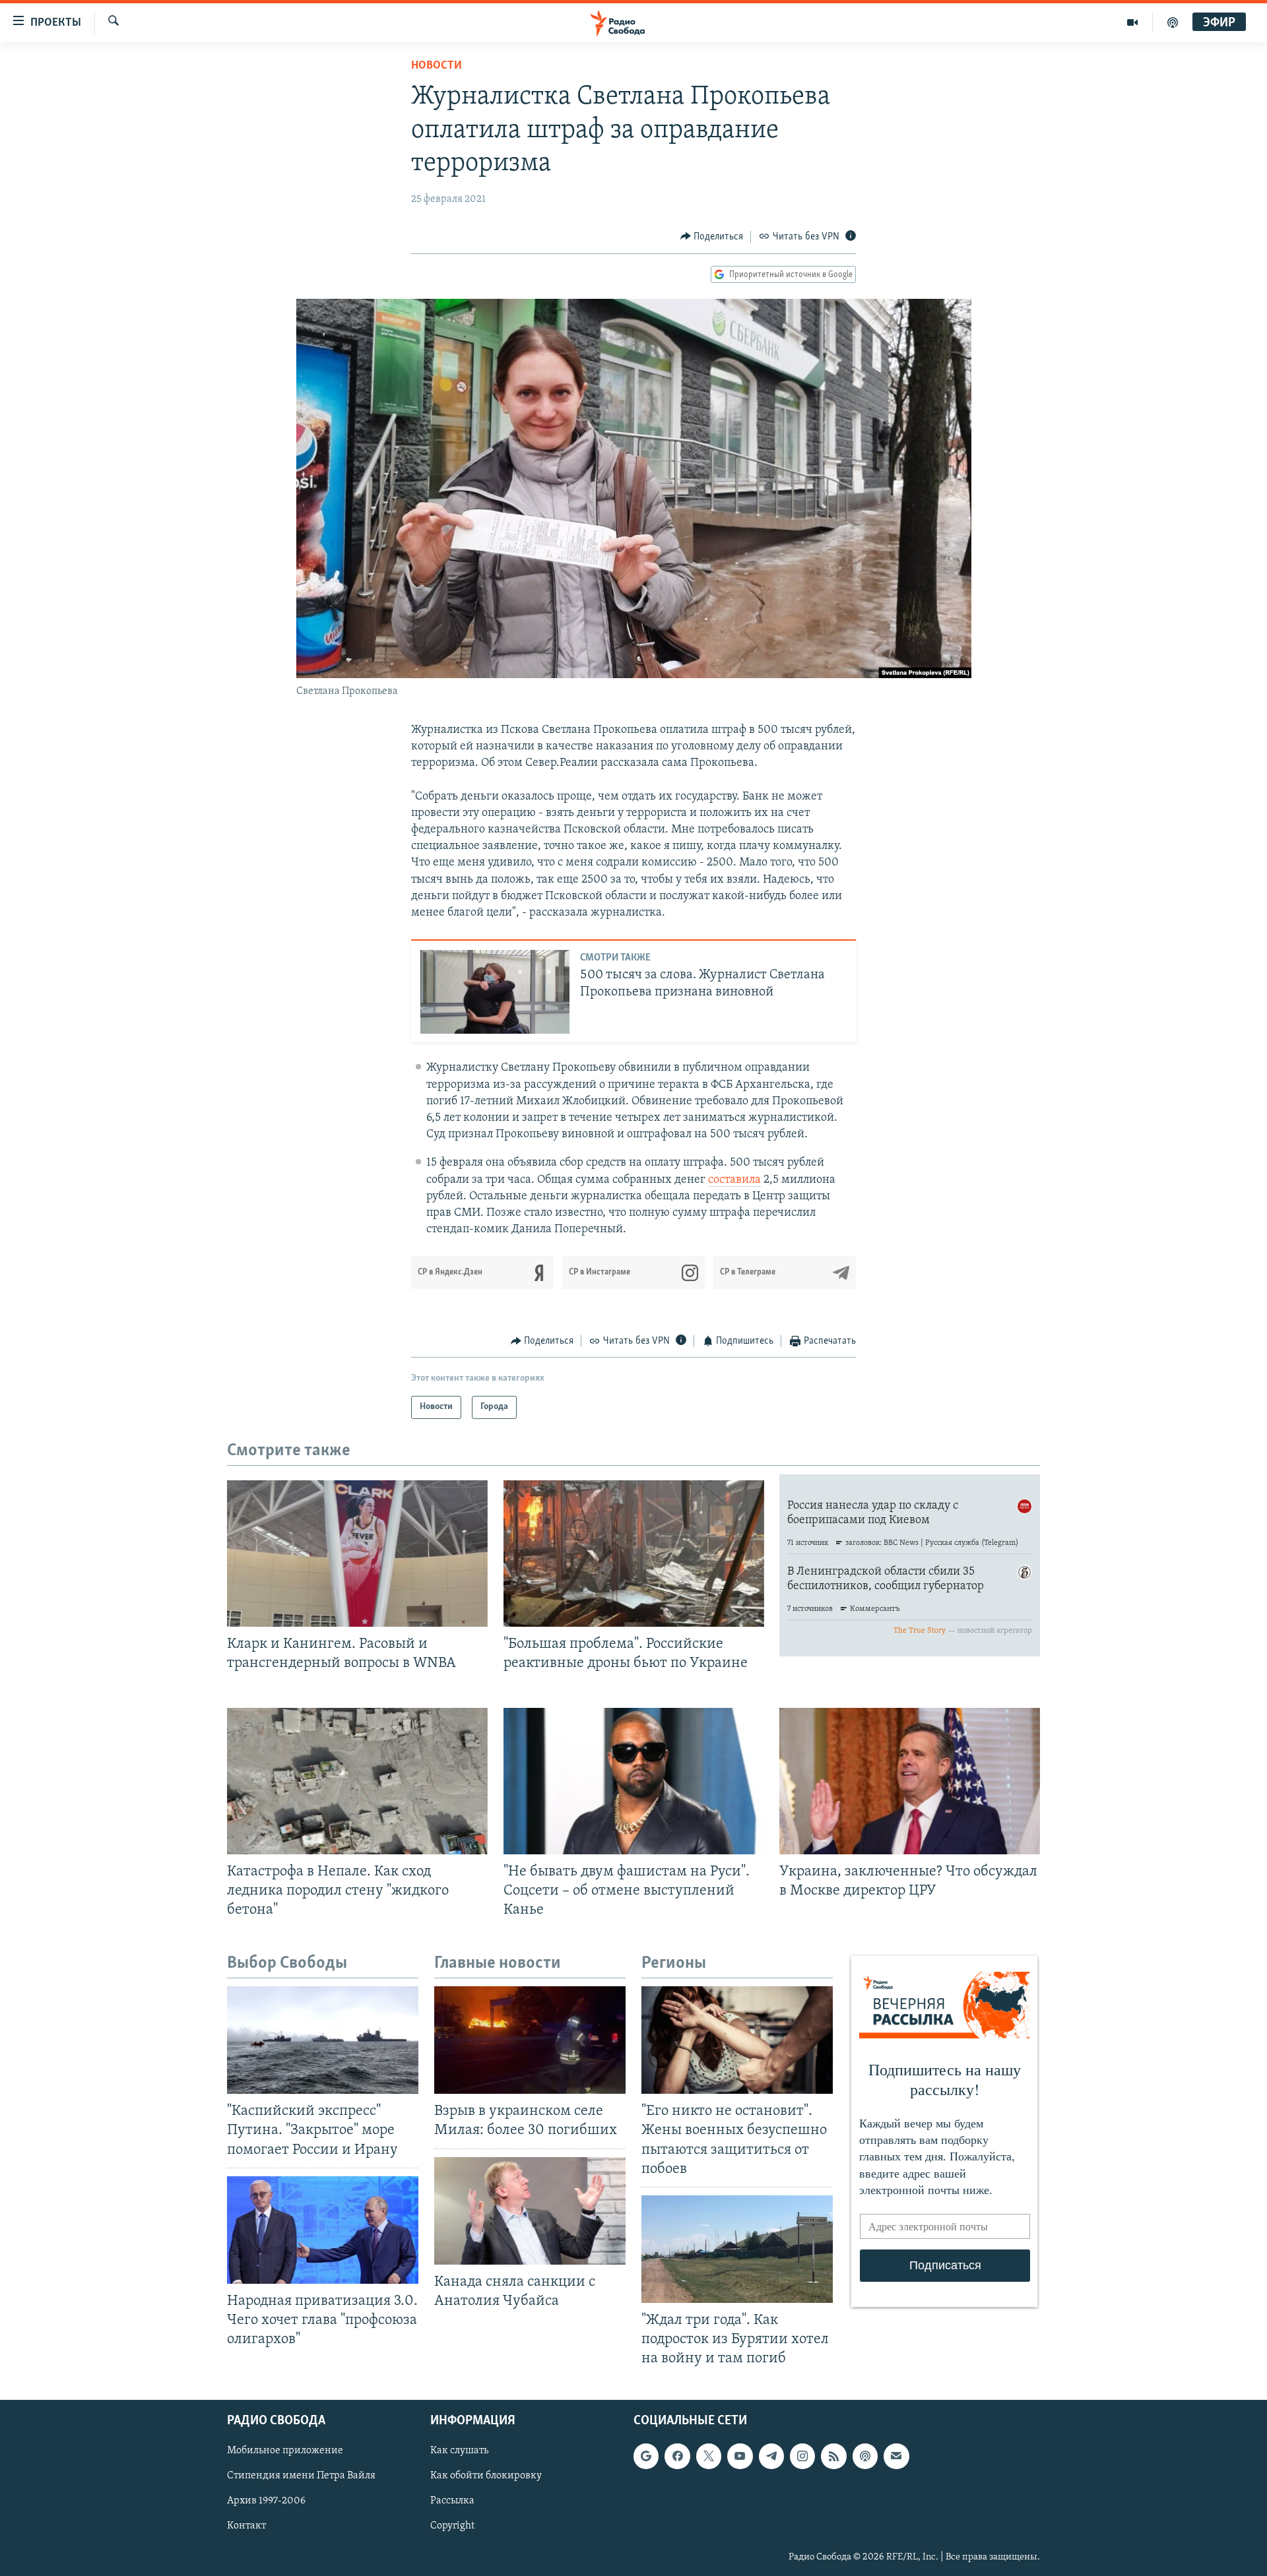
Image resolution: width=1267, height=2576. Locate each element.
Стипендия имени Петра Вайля (301, 2476)
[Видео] (1133, 22)
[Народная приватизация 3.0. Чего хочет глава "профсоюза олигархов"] (323, 2230)
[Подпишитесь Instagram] (802, 2457)
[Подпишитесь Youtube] (740, 2457)
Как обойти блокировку (486, 2476)
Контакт (246, 2527)
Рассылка (452, 2501)
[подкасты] (1173, 22)
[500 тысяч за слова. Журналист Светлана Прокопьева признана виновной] (495, 992)
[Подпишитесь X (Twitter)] (709, 2457)
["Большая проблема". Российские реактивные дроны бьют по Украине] (634, 1554)
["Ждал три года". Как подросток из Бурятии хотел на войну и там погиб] (737, 2249)
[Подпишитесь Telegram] (771, 2457)
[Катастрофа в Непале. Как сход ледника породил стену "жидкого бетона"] (357, 1781)
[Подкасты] (865, 2457)
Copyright (452, 2527)
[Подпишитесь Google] (646, 2457)
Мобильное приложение (285, 2451)
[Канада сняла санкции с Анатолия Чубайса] (530, 2211)
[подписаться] (896, 2457)
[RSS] (833, 2457)
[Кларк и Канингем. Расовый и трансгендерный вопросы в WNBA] (357, 1554)
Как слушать (459, 2451)
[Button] (712, 237)
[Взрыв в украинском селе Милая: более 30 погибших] (530, 2040)
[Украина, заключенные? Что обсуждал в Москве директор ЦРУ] (910, 1781)
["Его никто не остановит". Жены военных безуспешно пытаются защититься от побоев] (737, 2040)
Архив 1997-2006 (266, 2501)
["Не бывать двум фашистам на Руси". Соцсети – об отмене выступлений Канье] (634, 1781)
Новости (437, 66)
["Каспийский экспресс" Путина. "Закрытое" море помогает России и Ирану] (323, 2040)
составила (734, 1180)
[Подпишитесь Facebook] (677, 2457)
